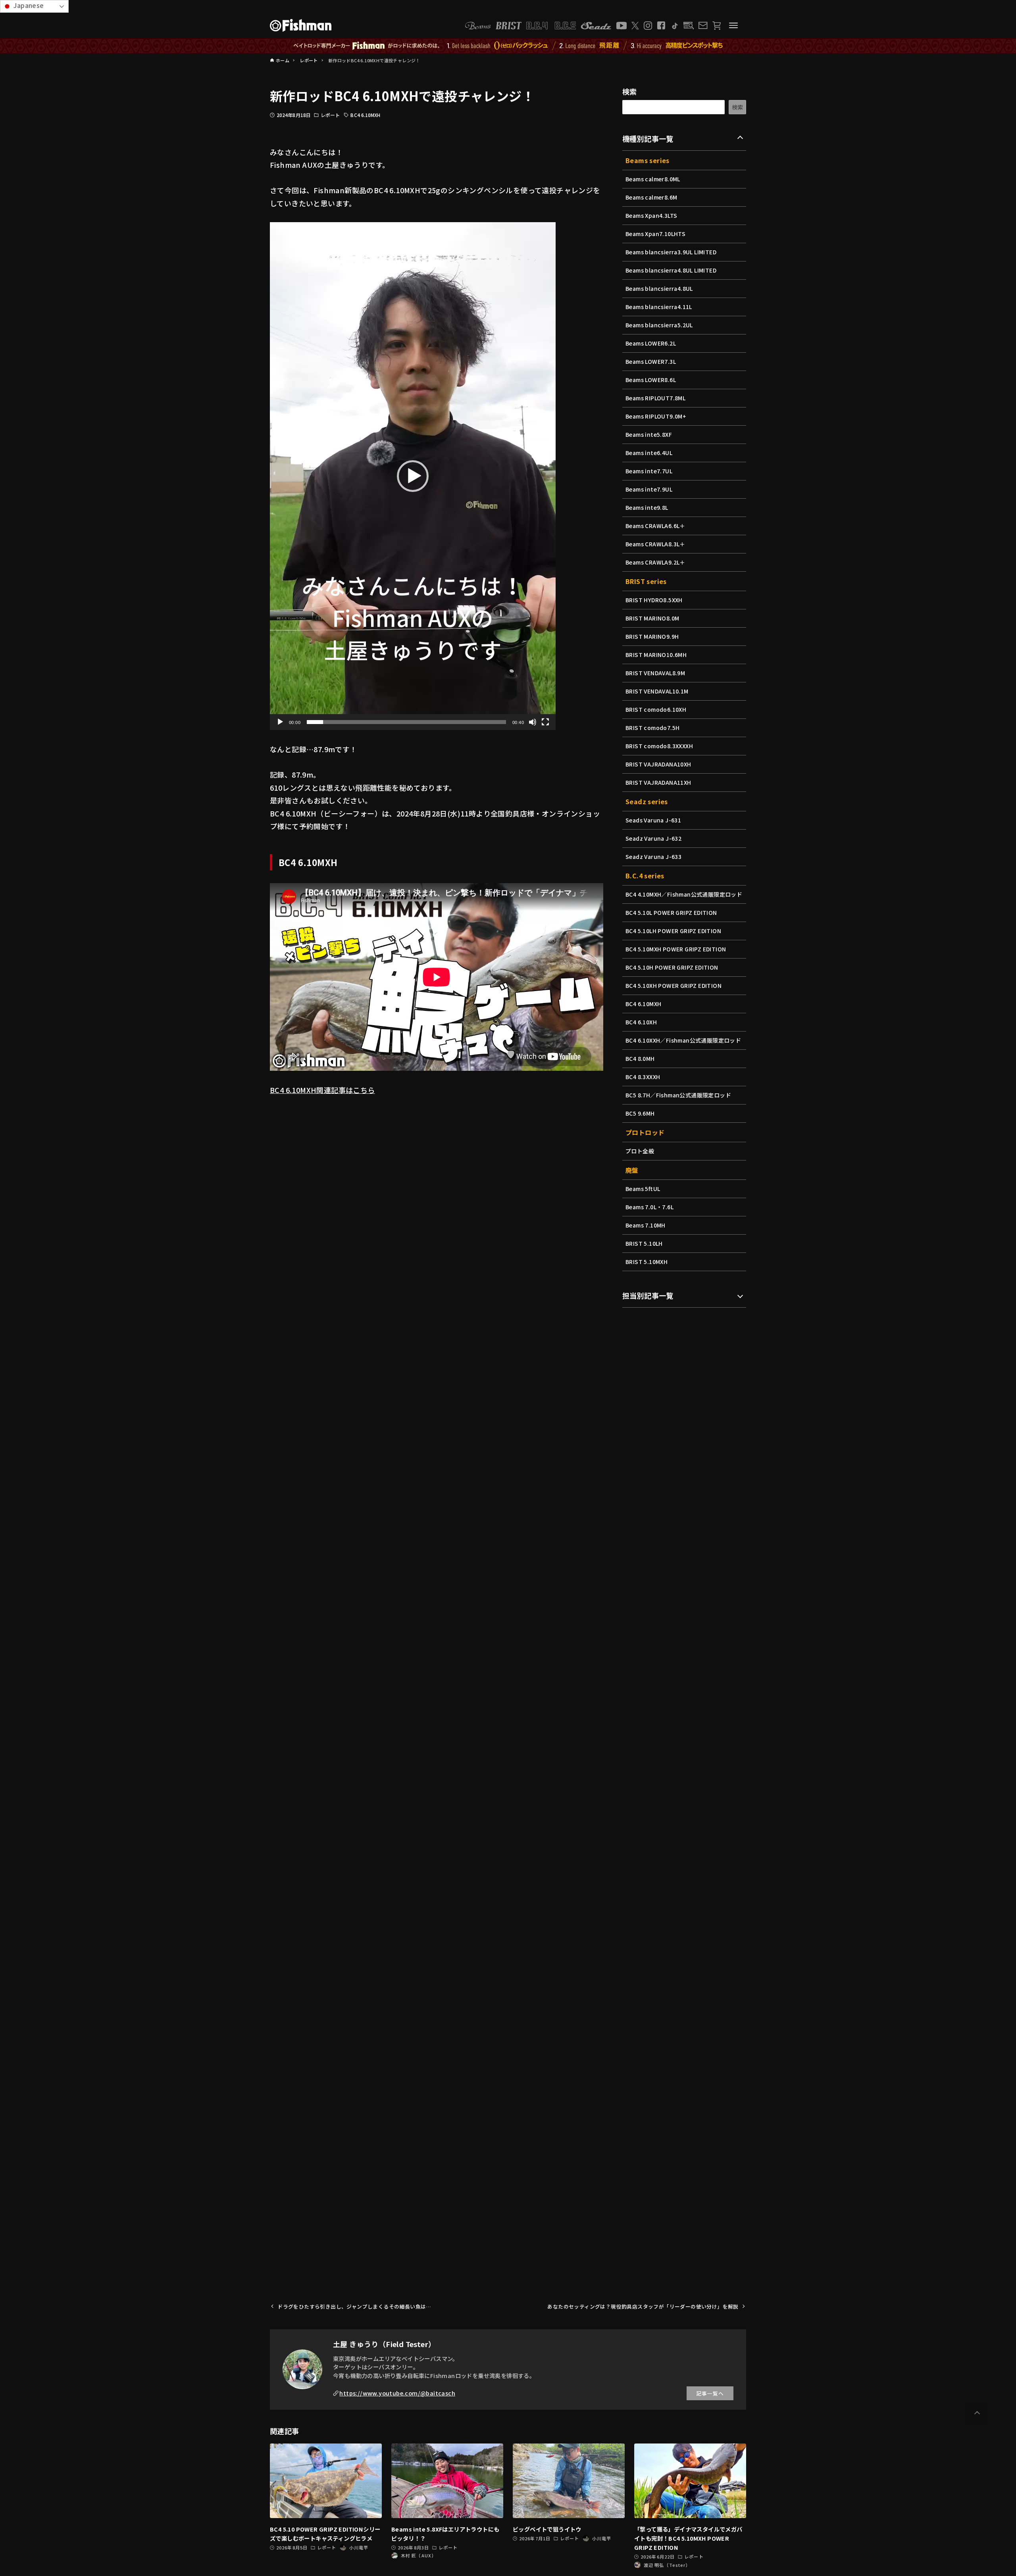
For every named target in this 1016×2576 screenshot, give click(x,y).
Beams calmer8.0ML (653, 179)
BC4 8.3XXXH (643, 1077)
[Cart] (717, 26)
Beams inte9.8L (647, 507)
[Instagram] (648, 26)
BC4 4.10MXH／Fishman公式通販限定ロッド (684, 894)
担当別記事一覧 (648, 1295)
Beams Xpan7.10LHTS (655, 234)
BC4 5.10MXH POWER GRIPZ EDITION (676, 949)
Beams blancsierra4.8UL (659, 288)
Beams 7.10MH (646, 1225)
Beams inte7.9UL (649, 489)
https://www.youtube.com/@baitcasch (397, 2393)
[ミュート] (533, 722)
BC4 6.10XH (641, 1022)
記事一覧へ (710, 2393)
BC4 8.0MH (640, 1058)
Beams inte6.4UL (649, 453)
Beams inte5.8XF (649, 434)
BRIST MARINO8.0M (652, 618)
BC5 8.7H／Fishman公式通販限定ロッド (678, 1095)
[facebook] (661, 25)
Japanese (28, 5)
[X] (635, 26)
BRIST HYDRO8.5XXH (654, 600)
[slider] (406, 722)
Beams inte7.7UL (649, 471)
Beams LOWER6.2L (651, 343)
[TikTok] (674, 26)
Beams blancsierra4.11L (659, 307)
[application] (413, 476)
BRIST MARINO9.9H (652, 636)
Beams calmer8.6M (651, 197)
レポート (330, 115)
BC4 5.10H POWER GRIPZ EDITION (672, 967)
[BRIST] (509, 26)
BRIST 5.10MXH (647, 1262)
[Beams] (478, 26)
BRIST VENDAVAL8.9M (655, 673)
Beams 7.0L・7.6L (649, 1207)
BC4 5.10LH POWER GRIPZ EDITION (673, 931)
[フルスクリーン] (545, 722)
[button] (413, 476)
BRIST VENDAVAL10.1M (657, 691)
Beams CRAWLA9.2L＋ (655, 562)
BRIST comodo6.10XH (656, 709)
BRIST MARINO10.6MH (656, 655)
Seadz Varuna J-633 (653, 857)
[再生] (280, 722)
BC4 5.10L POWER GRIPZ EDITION (671, 912)
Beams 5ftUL (643, 1189)
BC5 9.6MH (640, 1113)
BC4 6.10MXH (365, 115)
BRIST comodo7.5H (652, 728)
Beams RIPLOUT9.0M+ (656, 416)
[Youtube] (622, 26)
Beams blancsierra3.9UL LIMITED (671, 252)
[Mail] (703, 25)
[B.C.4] (551, 26)
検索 (630, 91)
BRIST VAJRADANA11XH (658, 782)
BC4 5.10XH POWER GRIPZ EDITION (673, 985)
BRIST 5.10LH (644, 1243)
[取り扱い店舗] (689, 26)
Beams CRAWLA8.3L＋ (655, 544)
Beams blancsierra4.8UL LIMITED (671, 270)
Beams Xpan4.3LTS (651, 215)
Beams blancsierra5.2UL (659, 325)
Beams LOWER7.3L (651, 361)
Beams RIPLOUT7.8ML (655, 398)
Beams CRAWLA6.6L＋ (655, 526)
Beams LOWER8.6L (651, 380)
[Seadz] (596, 26)
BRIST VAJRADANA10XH (658, 764)
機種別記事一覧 (648, 138)
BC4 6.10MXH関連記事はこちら (322, 1090)
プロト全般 (640, 1151)
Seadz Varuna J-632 (653, 838)
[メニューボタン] (733, 25)
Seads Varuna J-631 (653, 820)
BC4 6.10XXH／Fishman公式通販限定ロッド (683, 1040)
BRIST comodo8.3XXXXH (659, 746)
